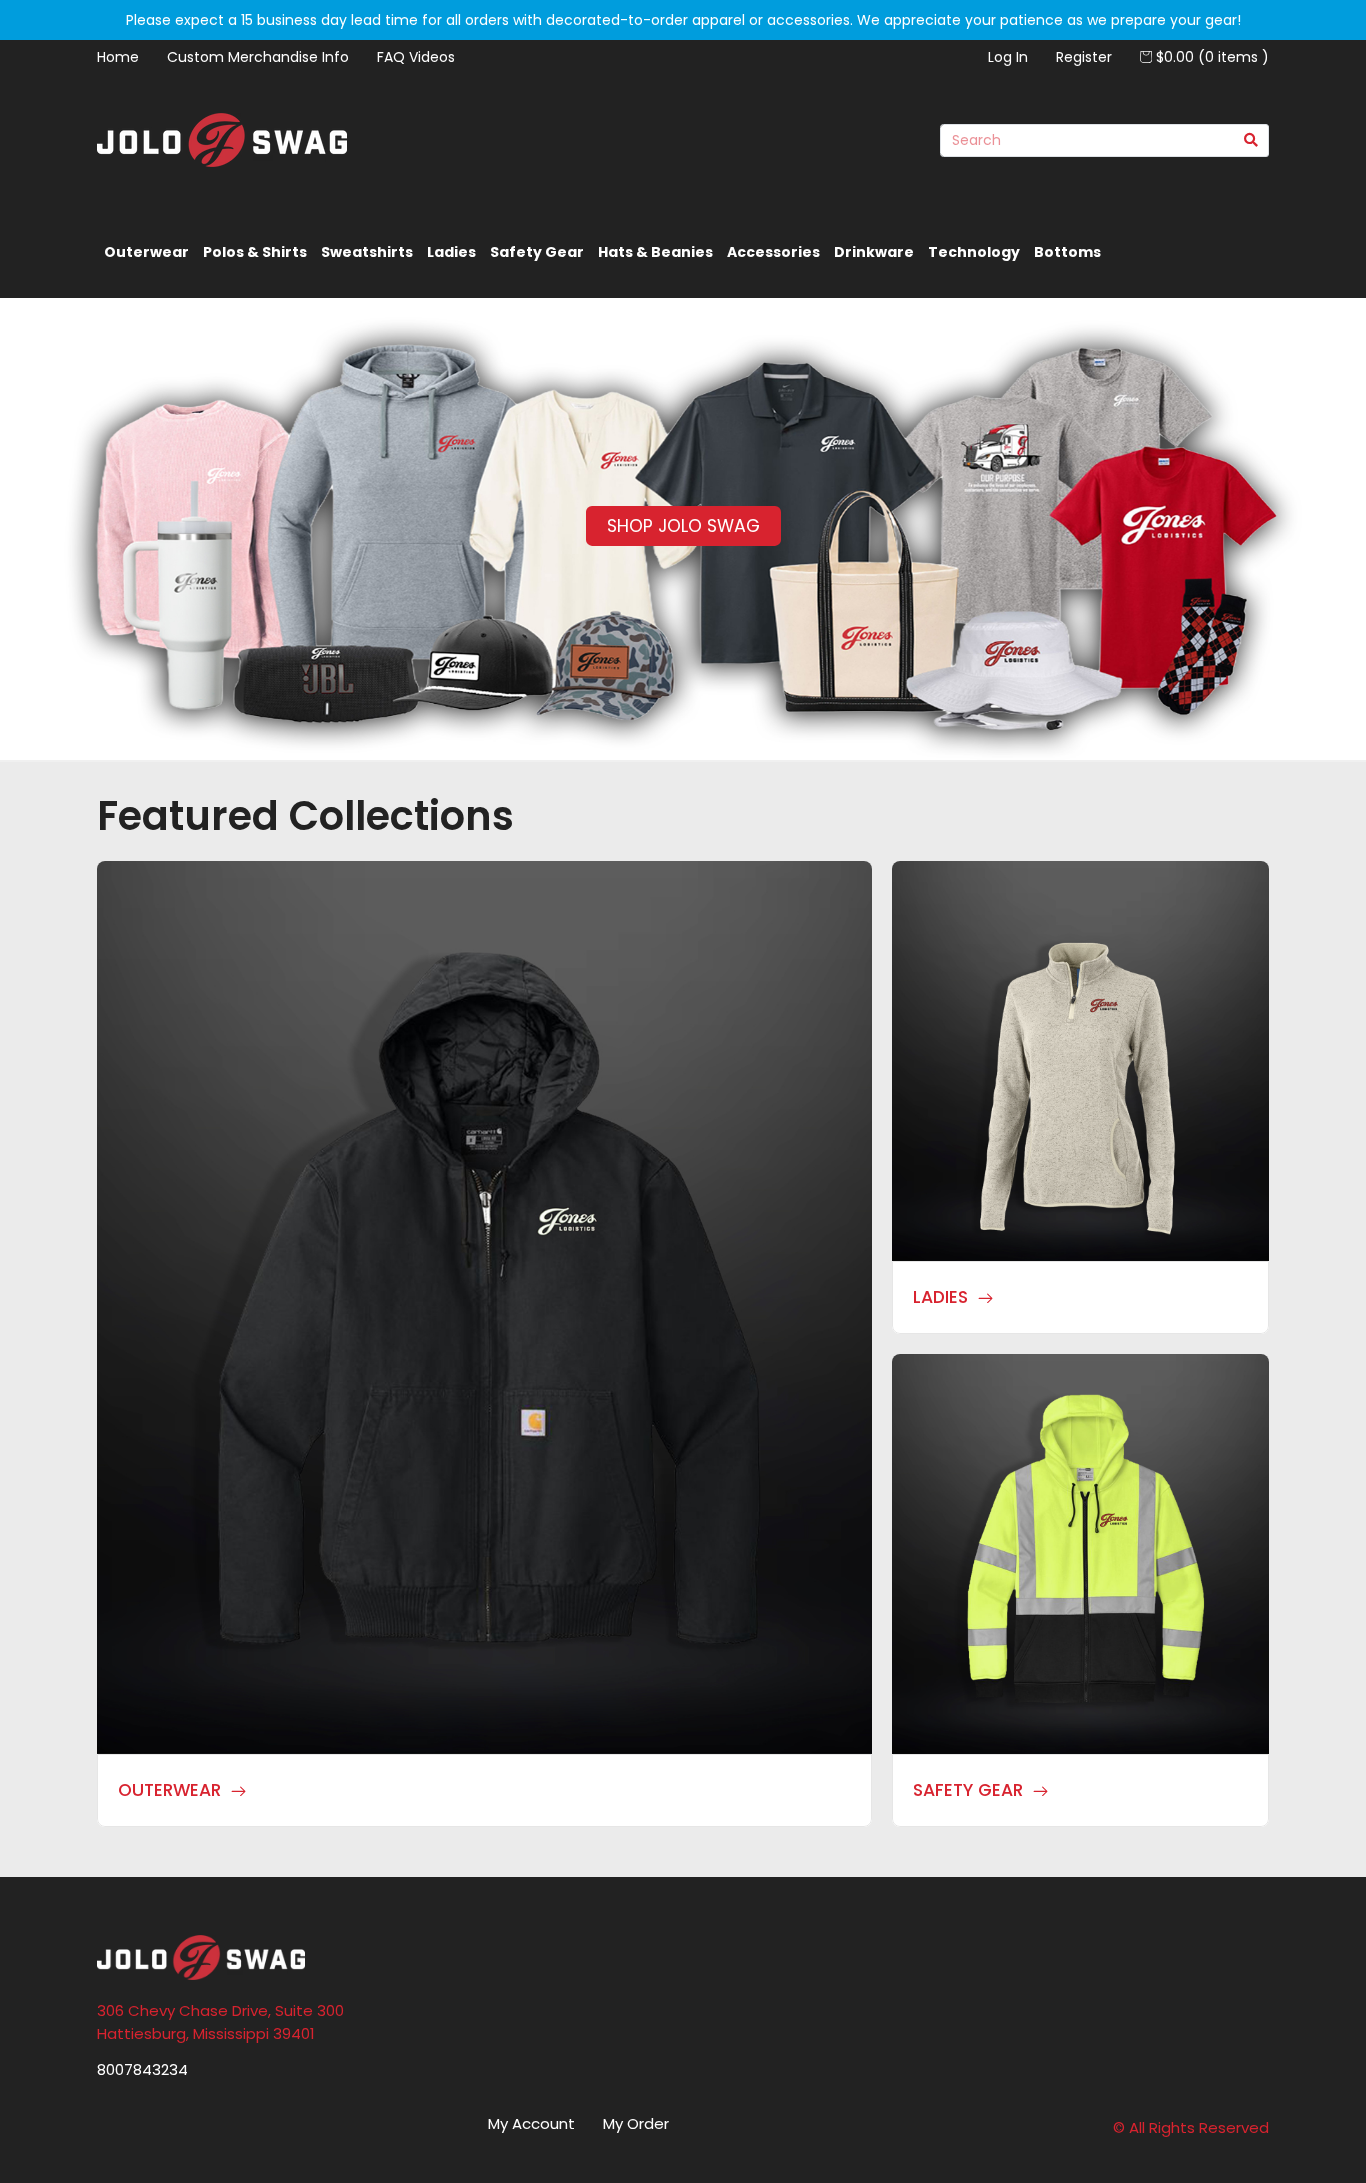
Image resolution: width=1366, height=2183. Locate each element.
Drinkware (874, 252)
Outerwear (146, 252)
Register (1084, 57)
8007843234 (142, 2069)
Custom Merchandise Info (258, 57)
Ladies (451, 252)
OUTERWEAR (169, 1790)
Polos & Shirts (255, 252)
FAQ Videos (416, 57)
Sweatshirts (367, 252)
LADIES (940, 1297)
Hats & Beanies (655, 252)
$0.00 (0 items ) (1210, 57)
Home (118, 57)
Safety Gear (537, 252)
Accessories (773, 252)
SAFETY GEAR (968, 1790)
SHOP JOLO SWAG (683, 526)
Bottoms (1067, 252)
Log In (1008, 57)
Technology (974, 252)
